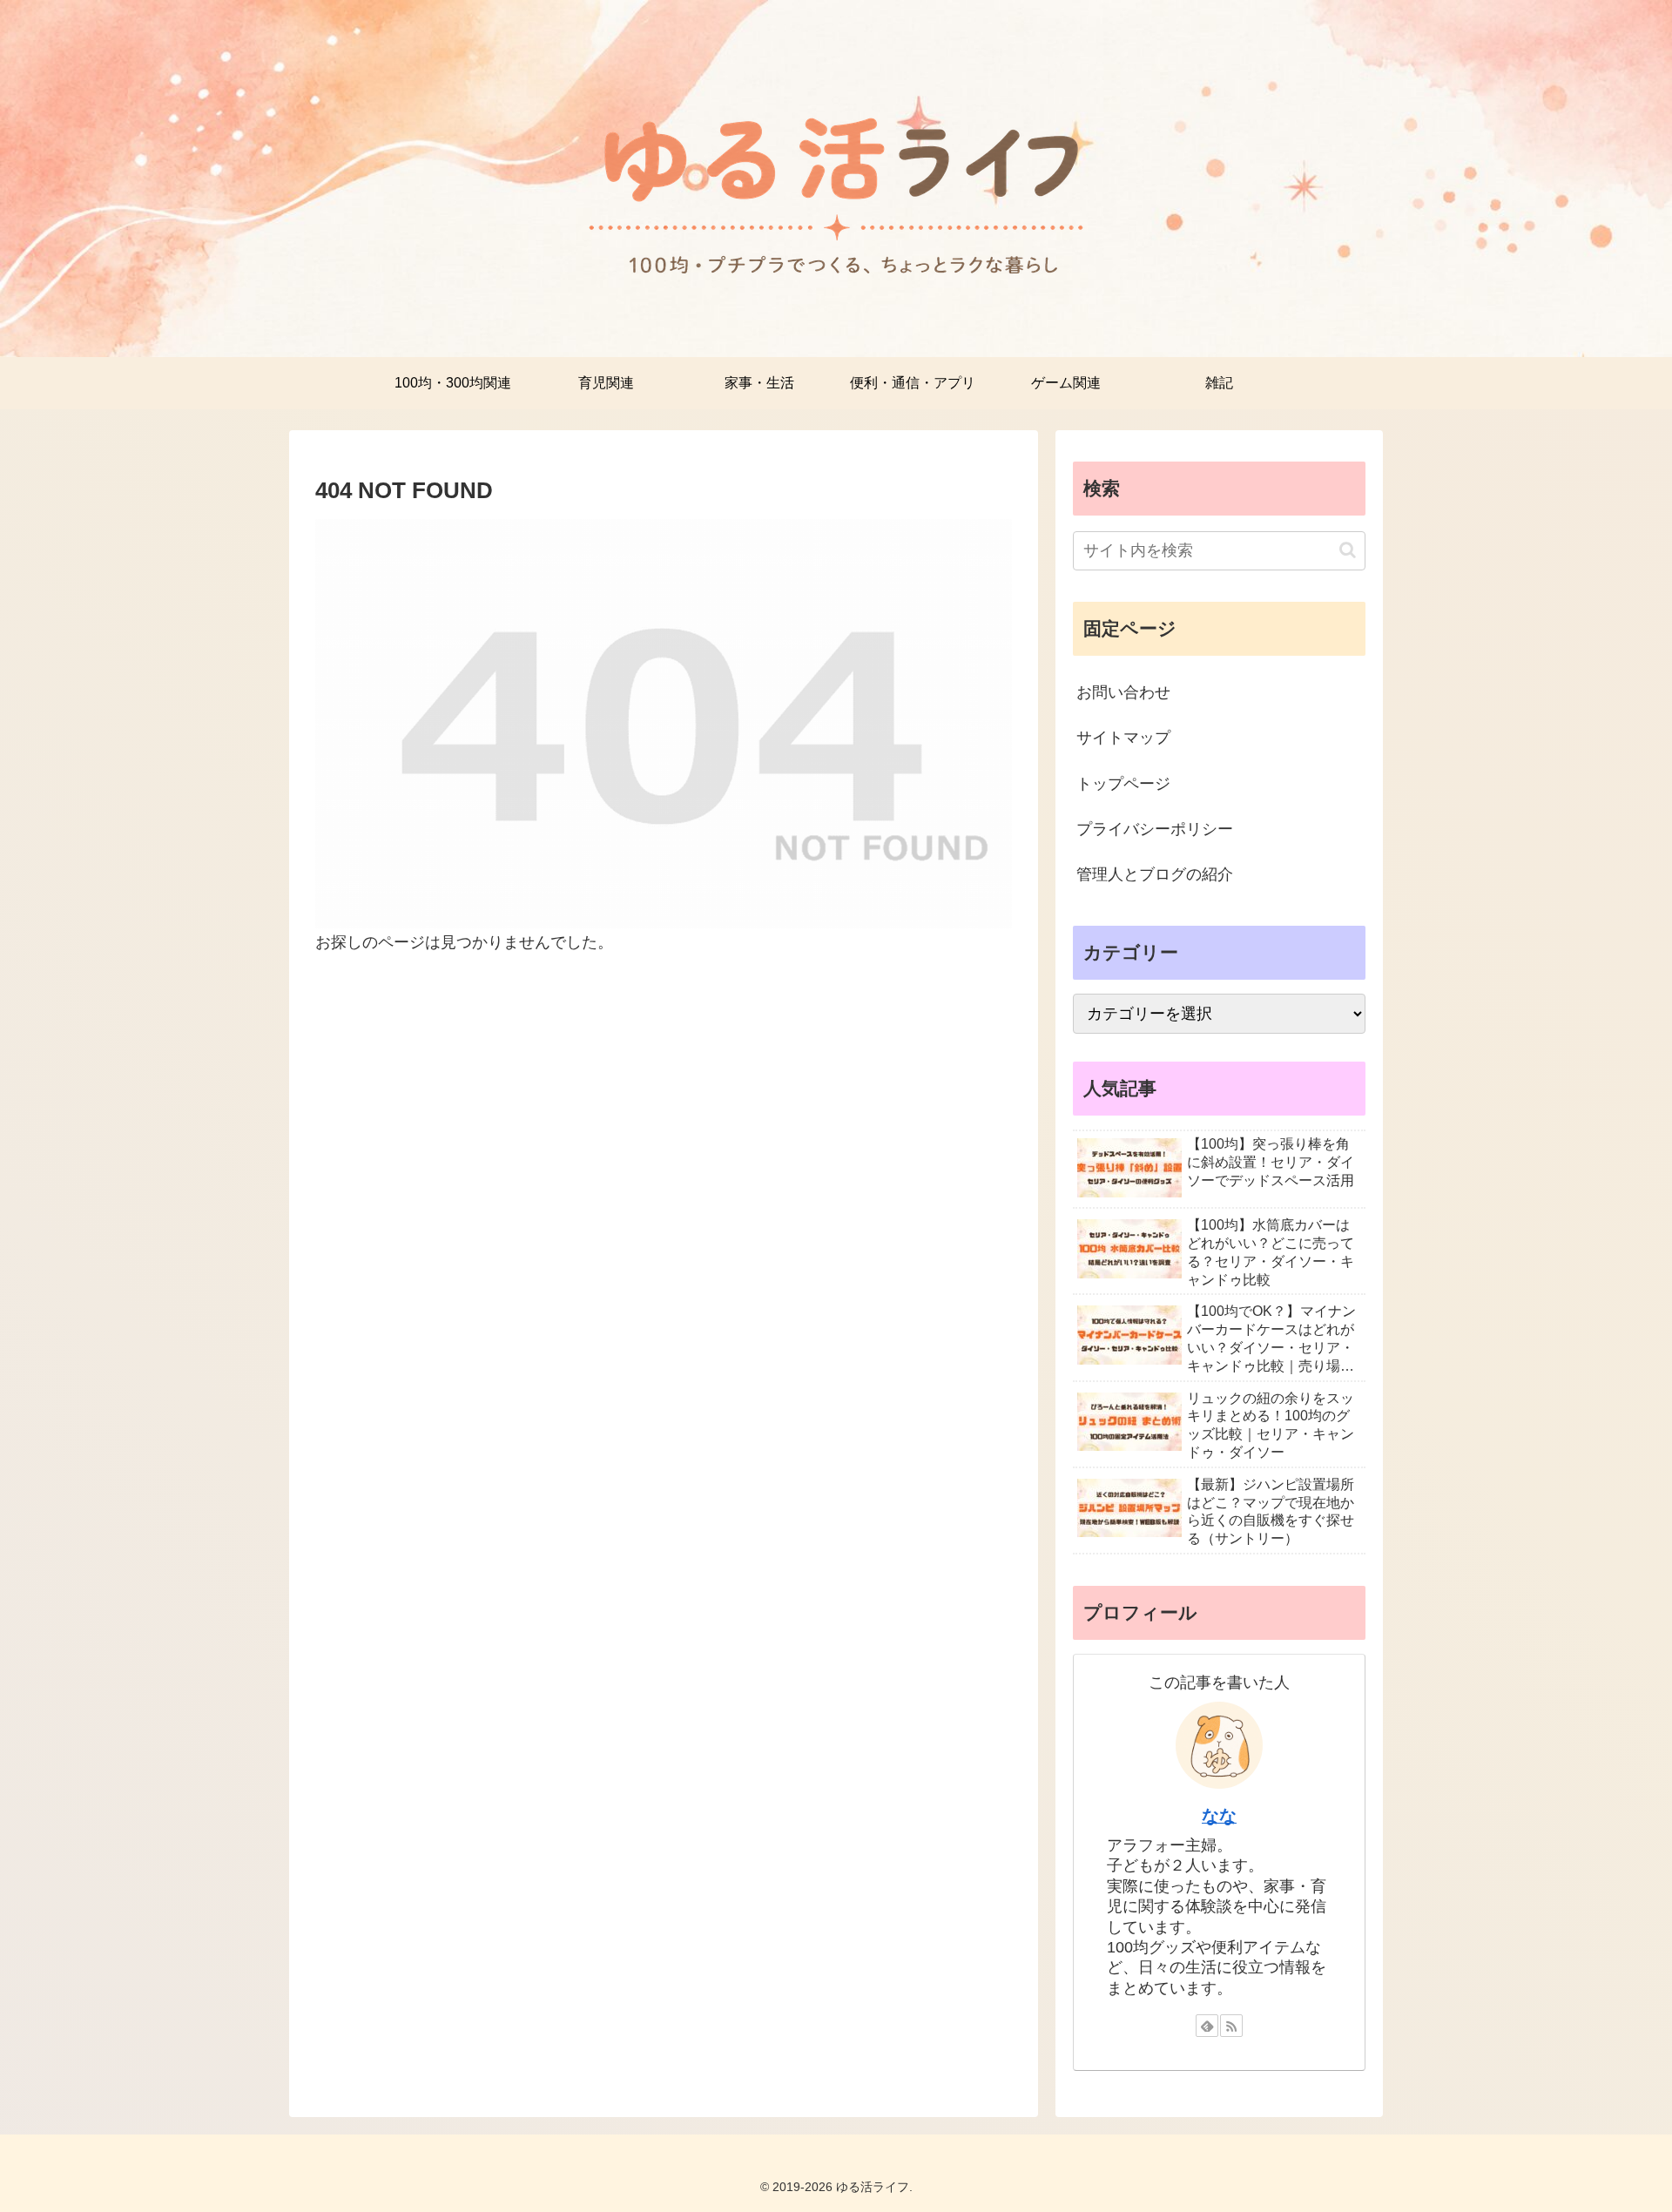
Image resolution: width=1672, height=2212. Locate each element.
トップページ (1123, 784)
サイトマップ (1123, 738)
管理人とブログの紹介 (1155, 874)
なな (1219, 1816)
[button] (1348, 550)
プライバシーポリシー (1155, 829)
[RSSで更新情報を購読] (1231, 2026)
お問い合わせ (1123, 692)
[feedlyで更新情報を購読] (1207, 2026)
